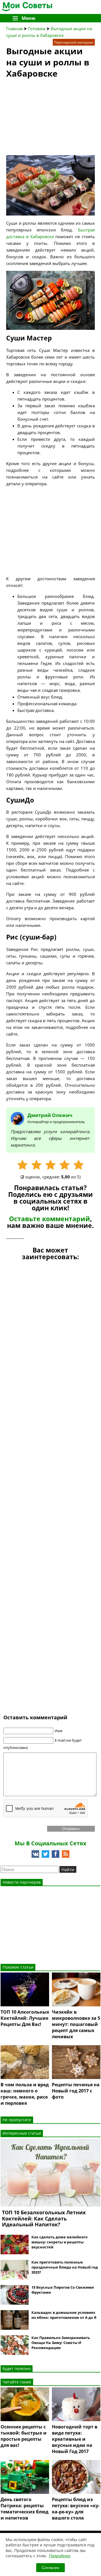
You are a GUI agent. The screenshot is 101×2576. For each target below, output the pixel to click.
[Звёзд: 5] (79, 1165)
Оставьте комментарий (50, 1219)
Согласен (50, 2568)
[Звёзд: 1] (22, 1165)
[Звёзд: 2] (36, 1165)
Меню (28, 18)
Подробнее (60, 2556)
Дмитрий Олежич (50, 1115)
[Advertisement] (48, 119)
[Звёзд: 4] (65, 1165)
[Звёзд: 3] (50, 1165)
